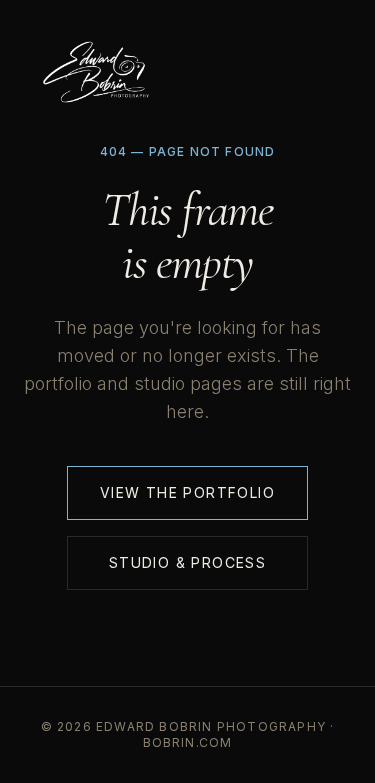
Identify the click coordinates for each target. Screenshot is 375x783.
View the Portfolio (187, 492)
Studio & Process (187, 562)
